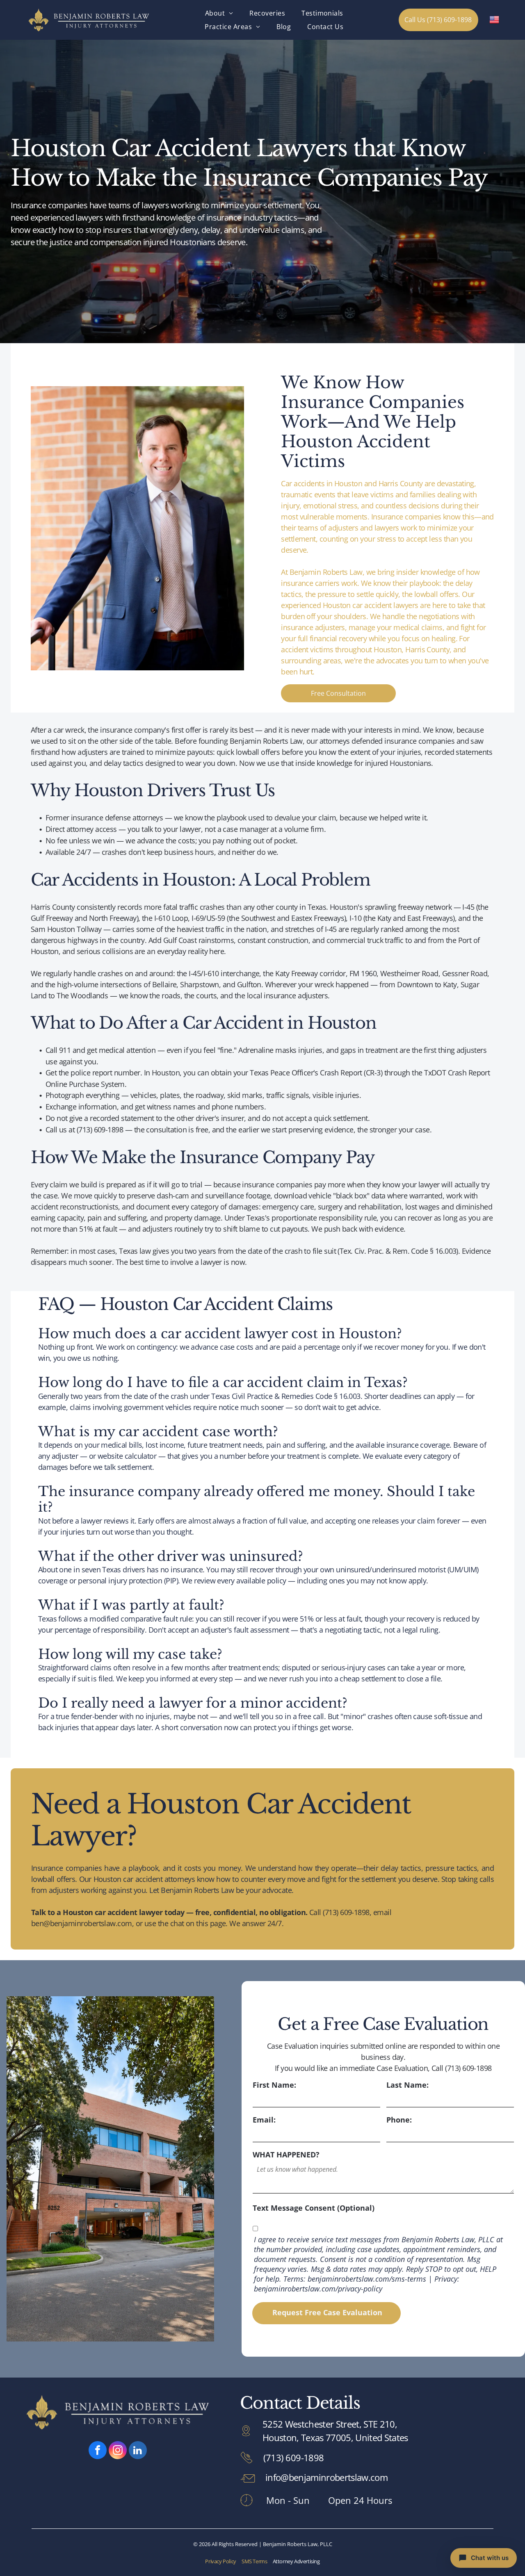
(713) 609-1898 (293, 2458)
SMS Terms (255, 2561)
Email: (264, 2120)
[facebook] (98, 2451)
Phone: (399, 2120)
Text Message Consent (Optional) (314, 2208)
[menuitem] (219, 13)
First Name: (274, 2085)
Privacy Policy (221, 2561)
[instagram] (118, 2451)
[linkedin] (138, 2451)
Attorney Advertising (296, 2561)
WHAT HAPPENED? (286, 2155)
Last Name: (407, 2085)
